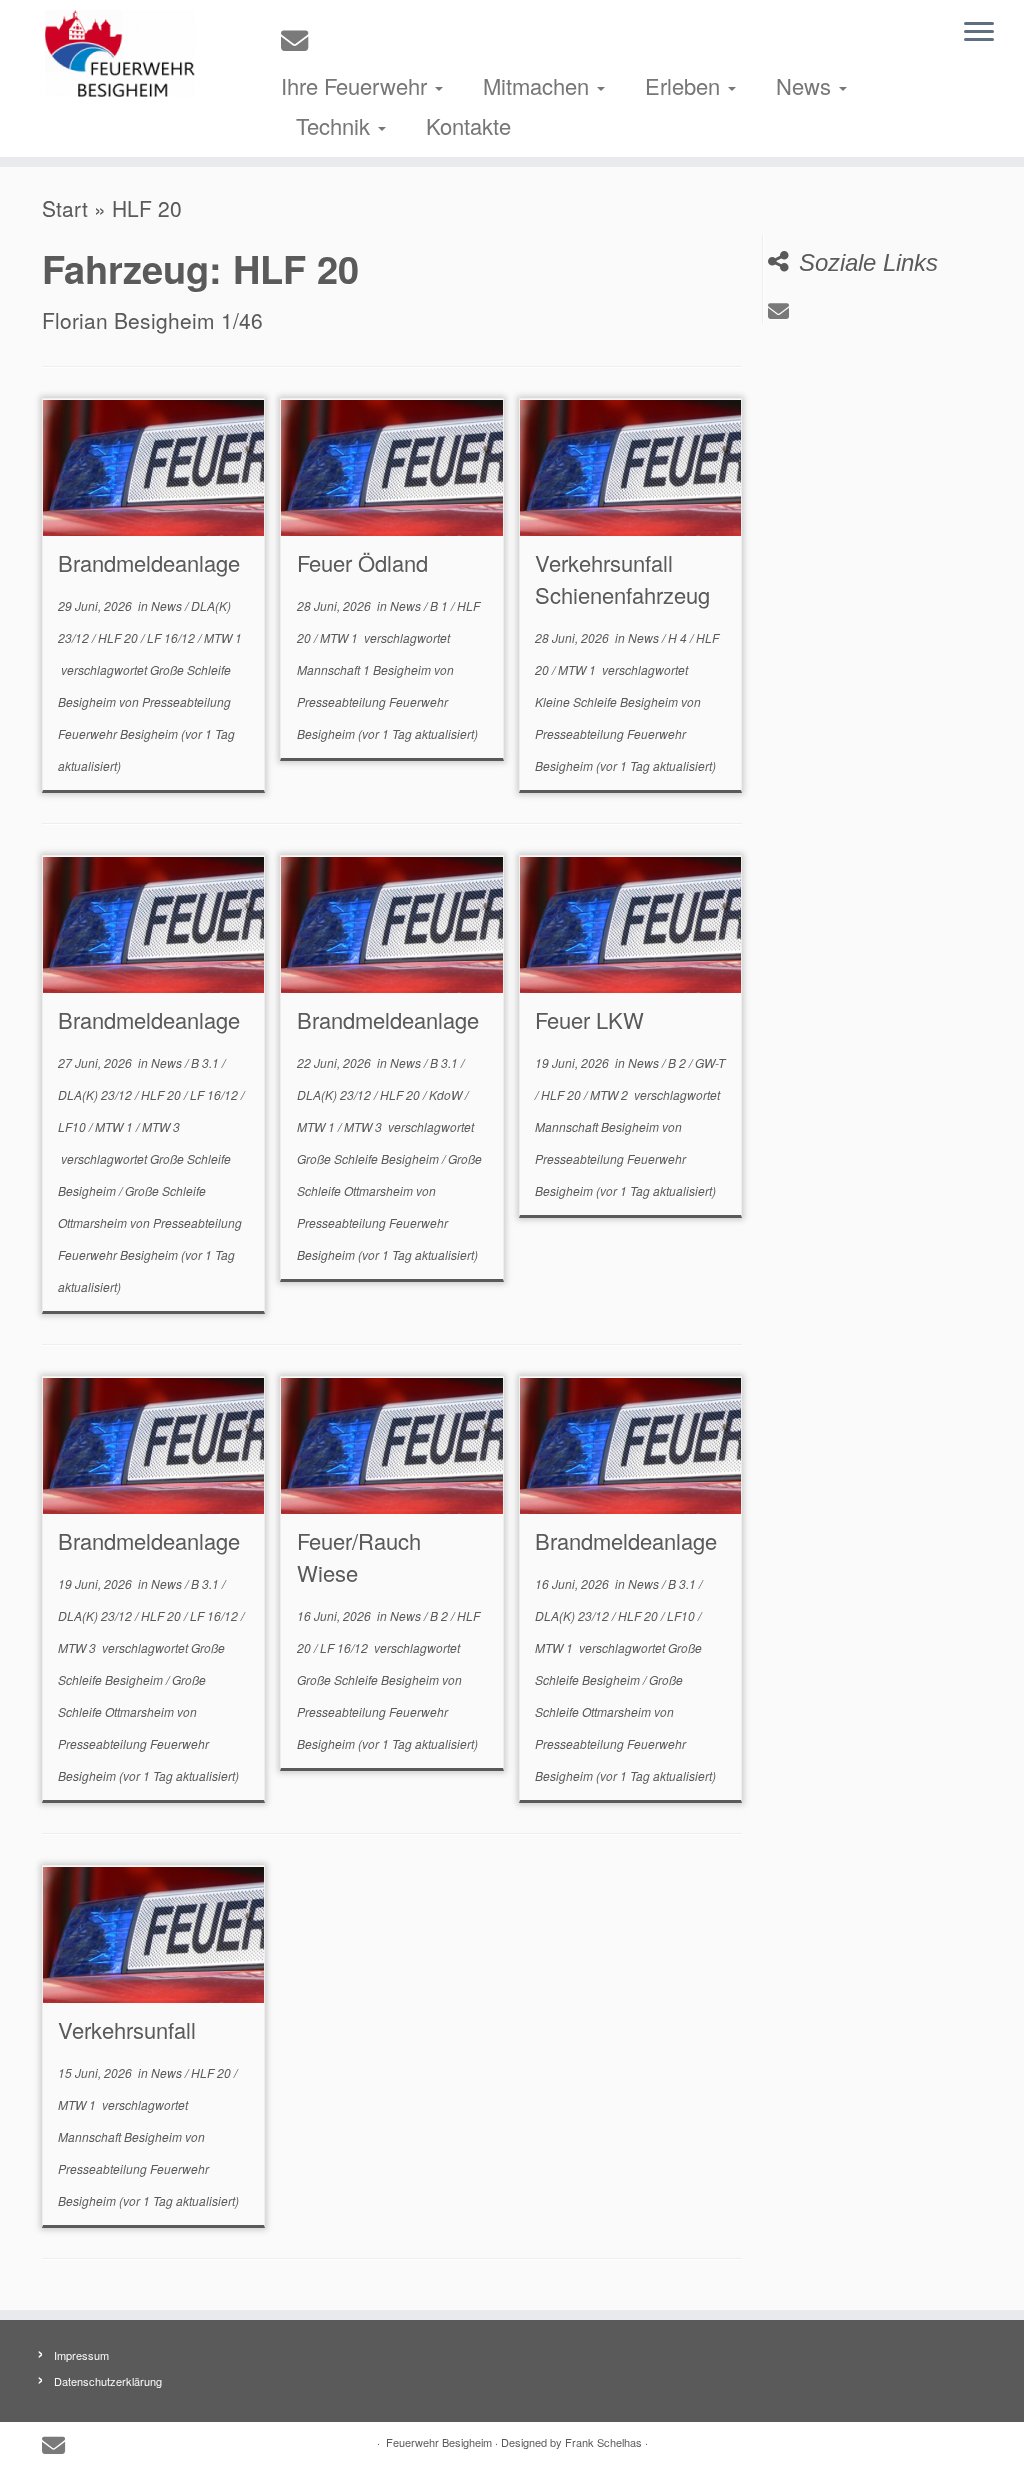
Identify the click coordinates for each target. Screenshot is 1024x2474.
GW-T (710, 1062)
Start (65, 208)
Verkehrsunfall (127, 2029)
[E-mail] (301, 39)
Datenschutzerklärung (108, 2381)
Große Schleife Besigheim (369, 1158)
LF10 (73, 1126)
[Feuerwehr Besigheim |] (120, 53)
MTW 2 (610, 1094)
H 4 (679, 637)
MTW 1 (223, 637)
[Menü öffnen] (979, 33)
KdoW (447, 1094)
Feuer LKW (589, 1019)
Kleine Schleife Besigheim (608, 701)
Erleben (685, 85)
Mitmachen (539, 85)
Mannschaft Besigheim (598, 1126)
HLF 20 (119, 637)
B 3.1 (206, 1062)
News (806, 85)
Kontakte (468, 125)
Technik (336, 125)
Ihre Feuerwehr (357, 85)
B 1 (440, 605)
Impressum (81, 2355)
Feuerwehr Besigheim (439, 2442)
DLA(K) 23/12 (96, 1094)
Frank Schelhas (603, 2442)
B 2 (678, 1062)
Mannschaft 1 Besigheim (365, 669)
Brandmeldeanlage (149, 562)
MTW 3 (161, 1126)
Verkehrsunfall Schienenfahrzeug (622, 578)
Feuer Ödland (362, 562)
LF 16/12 (172, 637)
